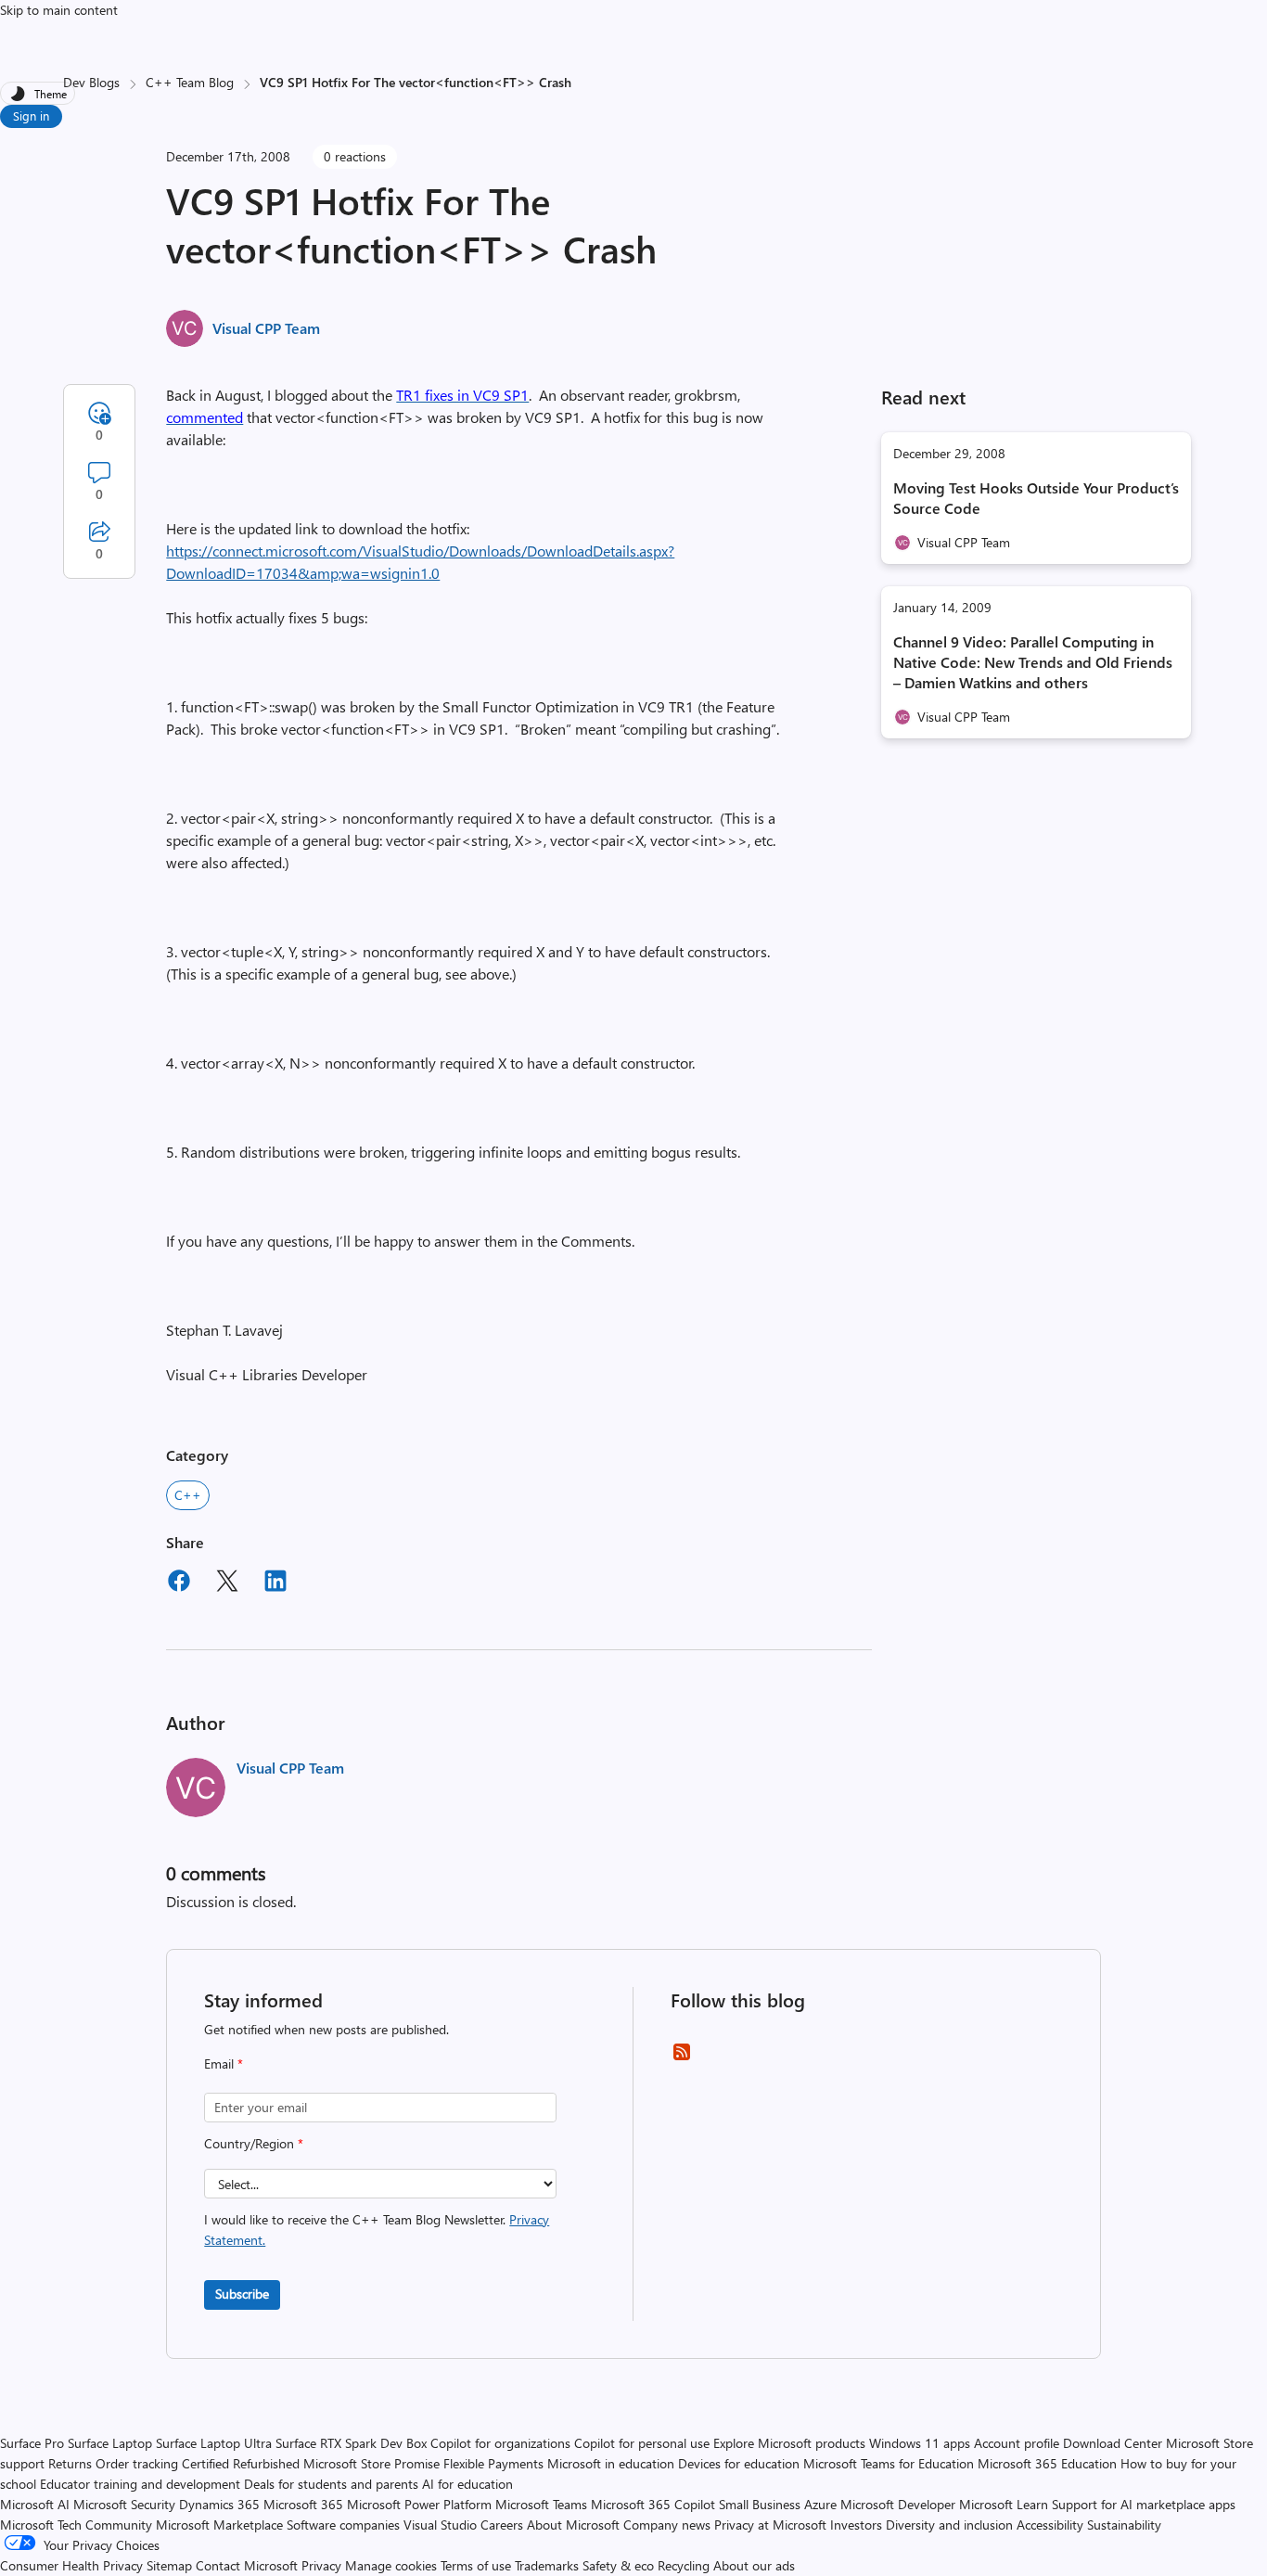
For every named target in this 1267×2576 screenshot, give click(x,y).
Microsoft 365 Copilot (653, 2504)
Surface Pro (32, 2443)
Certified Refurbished (241, 2463)
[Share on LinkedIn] (275, 1583)
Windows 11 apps (920, 2443)
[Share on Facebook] (179, 1583)
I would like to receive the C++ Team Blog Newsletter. (377, 2230)
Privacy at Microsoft (770, 2525)
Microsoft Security (124, 2504)
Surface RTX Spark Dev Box (351, 2443)
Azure (820, 2504)
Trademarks (547, 2565)
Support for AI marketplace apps (1144, 2504)
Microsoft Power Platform (419, 2504)
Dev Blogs (91, 82)
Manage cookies (391, 2565)
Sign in (31, 115)
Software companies (343, 2525)
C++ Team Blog (190, 82)
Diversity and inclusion (949, 2525)
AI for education (467, 2484)
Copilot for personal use (642, 2443)
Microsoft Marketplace (219, 2525)
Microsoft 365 (303, 2504)
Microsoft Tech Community (76, 2525)
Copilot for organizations (500, 2443)
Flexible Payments (493, 2463)
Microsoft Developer (898, 2504)
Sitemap (169, 2565)
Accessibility (1050, 2525)
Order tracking (137, 2463)
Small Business (760, 2504)
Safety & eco (618, 2565)
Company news (667, 2525)
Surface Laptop (110, 2443)
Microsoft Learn (1004, 2504)
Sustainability (1124, 2525)
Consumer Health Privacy (71, 2565)
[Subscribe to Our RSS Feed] (682, 2058)
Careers (502, 2525)
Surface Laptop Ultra (214, 2443)
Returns (70, 2463)
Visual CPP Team (266, 328)
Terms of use (476, 2565)
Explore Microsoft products (789, 2443)
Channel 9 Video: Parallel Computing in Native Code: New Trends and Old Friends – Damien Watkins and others (1033, 662)
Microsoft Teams (541, 2504)
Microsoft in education (611, 2463)
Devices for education (739, 2463)
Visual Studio (440, 2525)
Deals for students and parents (331, 2484)
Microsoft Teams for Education (889, 2463)
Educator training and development (140, 2484)
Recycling (684, 2565)
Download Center (1113, 2443)
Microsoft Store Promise (371, 2463)
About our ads (754, 2565)
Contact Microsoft (247, 2565)
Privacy (323, 2565)
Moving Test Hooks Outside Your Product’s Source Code (1036, 498)
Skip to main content (59, 10)
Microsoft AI (35, 2504)
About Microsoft (573, 2525)
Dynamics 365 (219, 2504)
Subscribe (242, 2294)
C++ (188, 1495)
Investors (856, 2525)
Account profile (1017, 2443)
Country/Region (254, 2143)
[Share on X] (227, 1583)
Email (224, 2063)
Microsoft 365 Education (1047, 2463)
